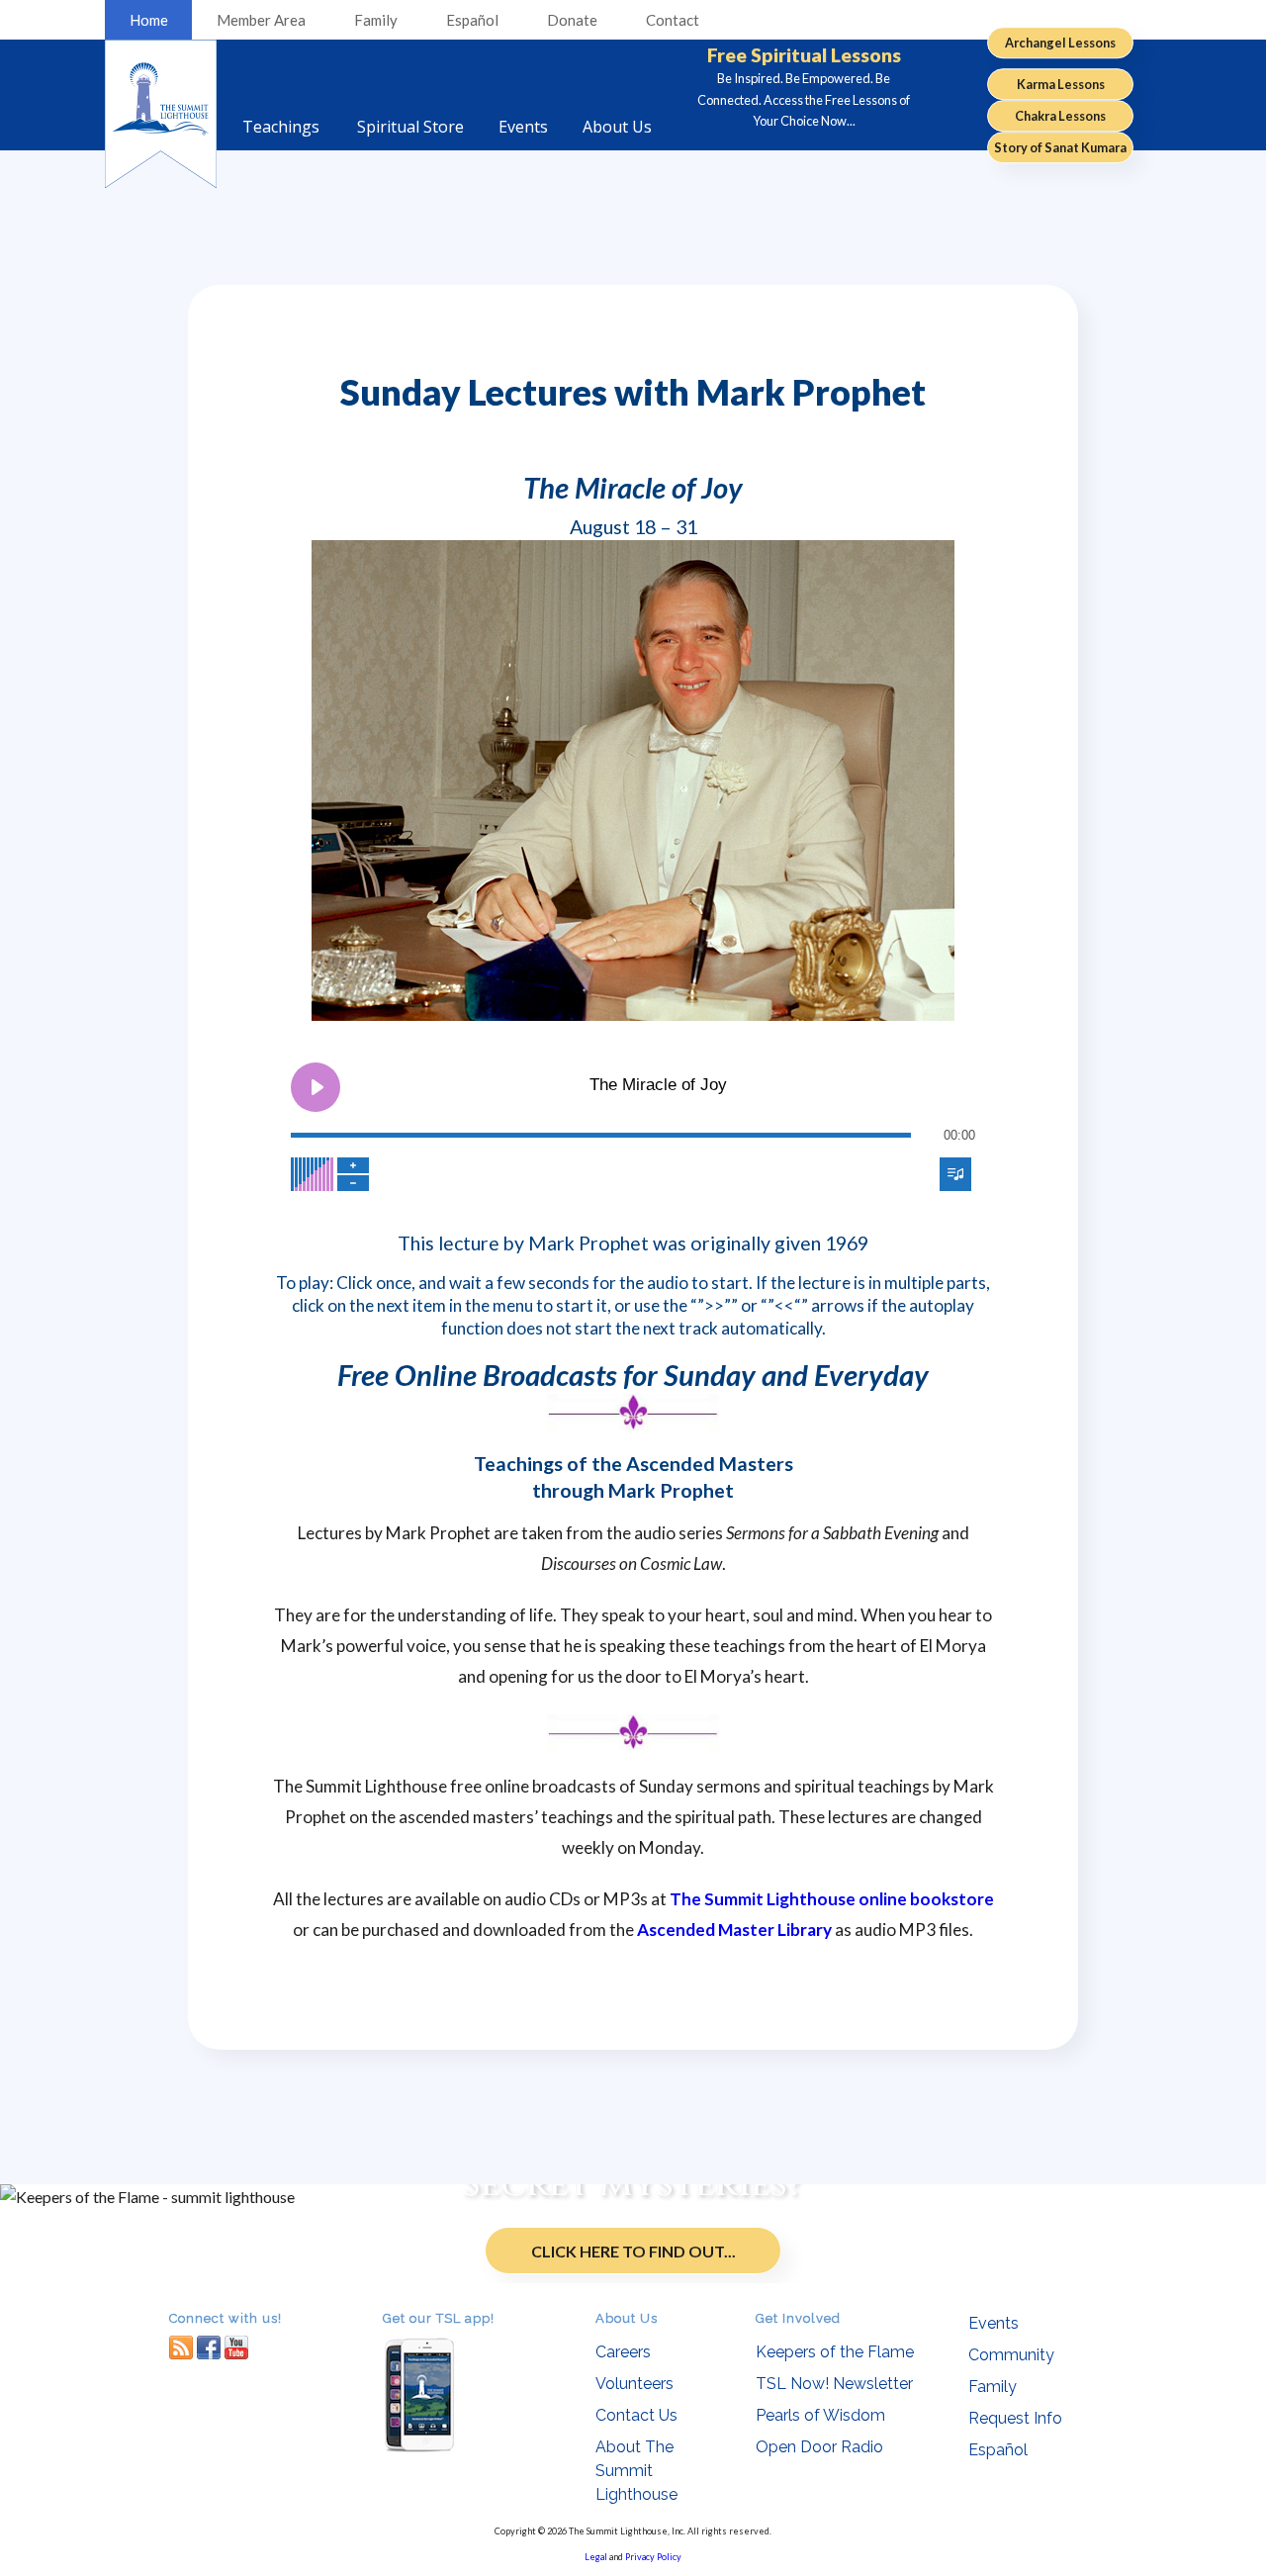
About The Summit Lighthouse (636, 2471)
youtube (236, 2347)
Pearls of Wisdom (820, 2415)
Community (1011, 2355)
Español (472, 20)
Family (376, 20)
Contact (673, 20)
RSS (181, 2347)
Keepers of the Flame (835, 2352)
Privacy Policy (653, 2557)
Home (149, 20)
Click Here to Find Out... (633, 2251)
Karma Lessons (1061, 84)
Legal (596, 2557)
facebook (209, 2347)
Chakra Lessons (1060, 116)
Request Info (1015, 2418)
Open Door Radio (819, 2447)
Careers (623, 2352)
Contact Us (636, 2415)
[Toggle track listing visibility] (955, 1174)
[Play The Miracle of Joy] (316, 1087)
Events (994, 2323)
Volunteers (634, 2384)
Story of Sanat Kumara (1060, 147)
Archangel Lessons (1060, 43)
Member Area (261, 20)
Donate (572, 20)
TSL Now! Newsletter (834, 2384)
